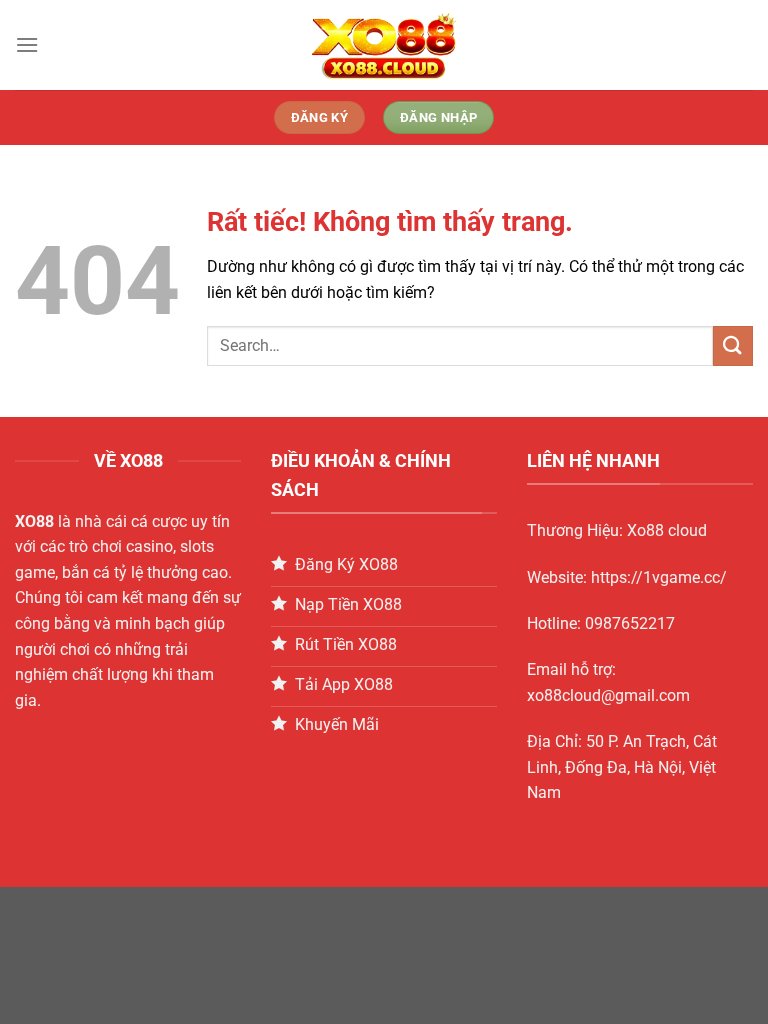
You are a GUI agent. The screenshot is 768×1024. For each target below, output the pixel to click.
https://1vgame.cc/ (659, 577)
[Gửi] (733, 345)
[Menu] (27, 44)
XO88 (34, 521)
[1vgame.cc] (384, 45)
